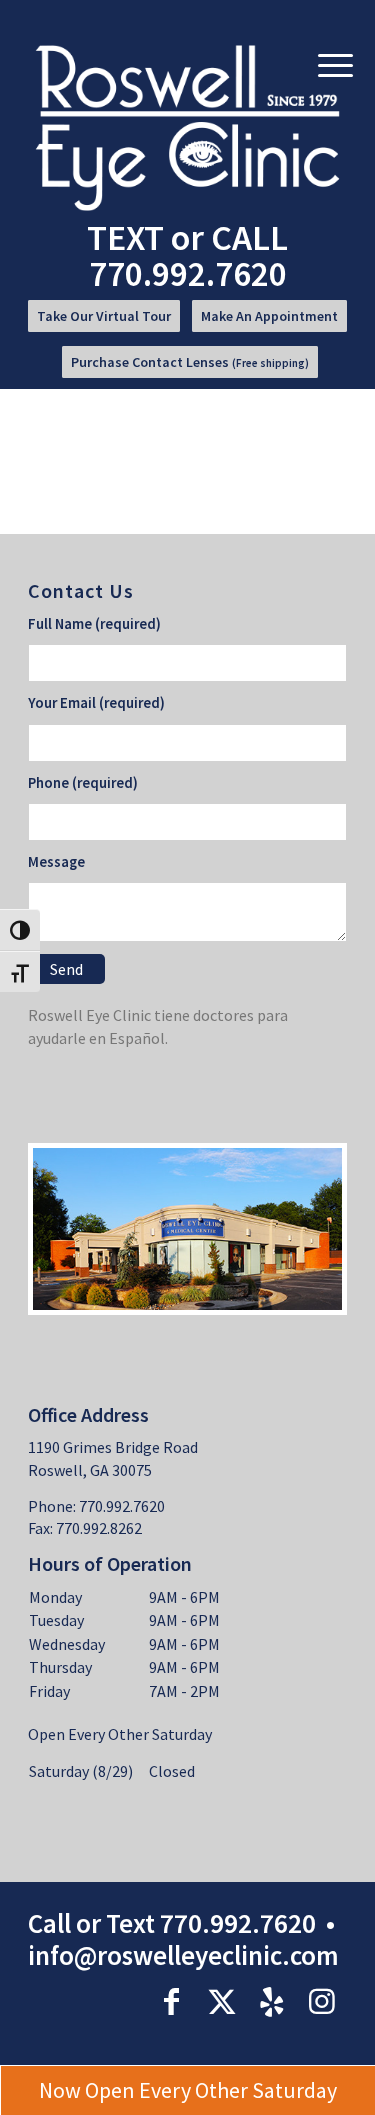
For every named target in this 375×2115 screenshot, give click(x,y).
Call (49, 1923)
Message (56, 862)
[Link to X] (222, 2001)
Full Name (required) (94, 624)
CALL (189, 255)
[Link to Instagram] (322, 2001)
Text (130, 1923)
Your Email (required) (96, 703)
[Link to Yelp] (272, 2001)
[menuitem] (104, 322)
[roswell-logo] (188, 128)
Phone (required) (83, 783)
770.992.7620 (238, 1923)
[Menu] (335, 64)
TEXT (125, 237)
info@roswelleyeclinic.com (183, 1955)
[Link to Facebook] (172, 2001)
